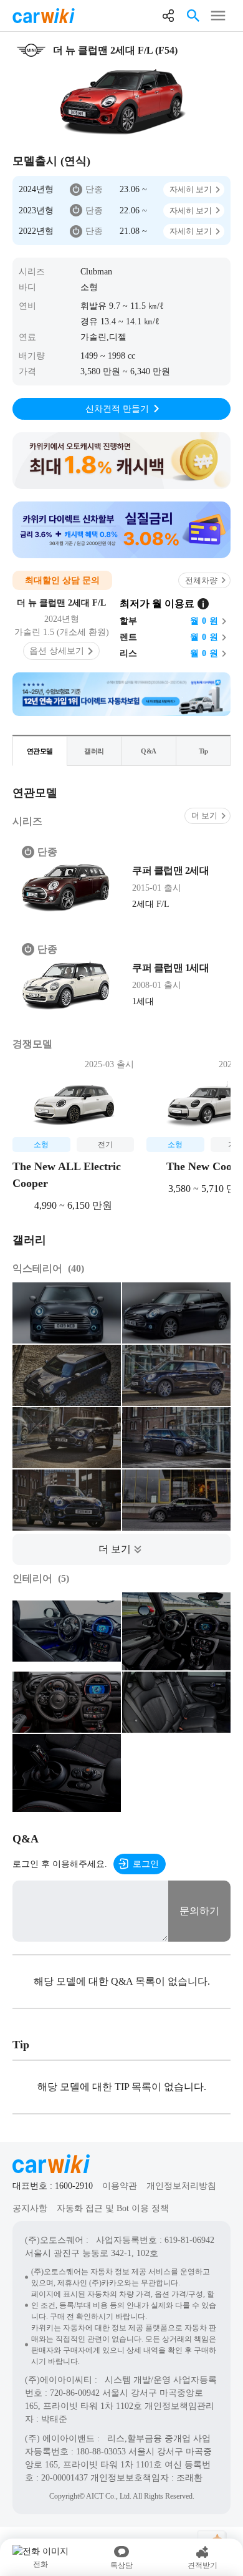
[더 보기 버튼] (121, 1549)
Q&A (149, 751)
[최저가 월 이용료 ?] (203, 604)
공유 (168, 16)
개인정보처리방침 (181, 2186)
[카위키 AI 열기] (212, 2531)
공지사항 (30, 2208)
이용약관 (120, 2186)
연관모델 (40, 751)
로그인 (146, 1864)
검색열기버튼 (193, 16)
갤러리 (94, 751)
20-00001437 (64, 2478)
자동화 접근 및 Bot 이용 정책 (113, 2208)
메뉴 (218, 16)
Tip (203, 751)
